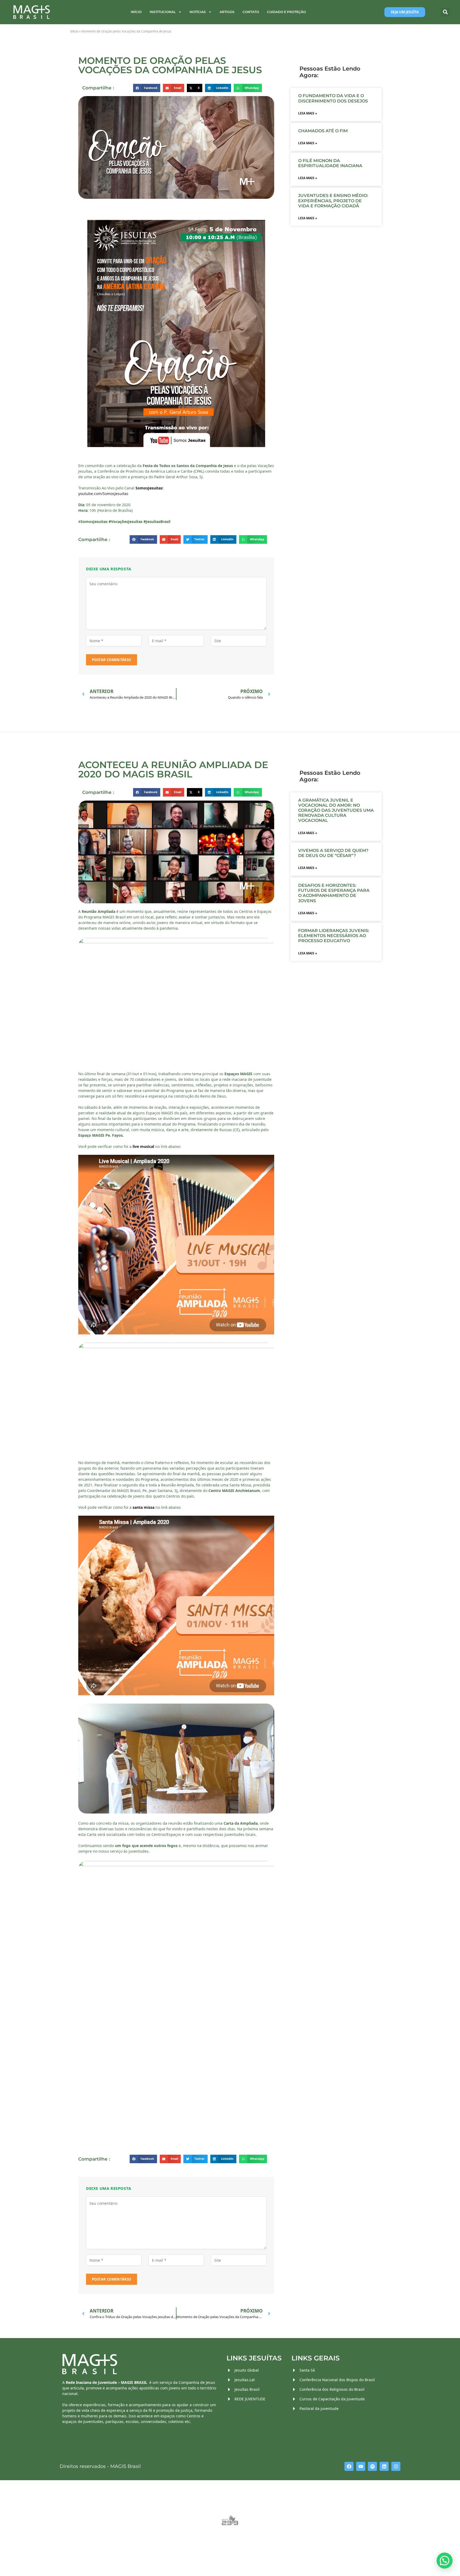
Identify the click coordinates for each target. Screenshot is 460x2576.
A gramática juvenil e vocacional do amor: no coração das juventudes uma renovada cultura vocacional (336, 810)
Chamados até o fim (323, 131)
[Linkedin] (384, 2466)
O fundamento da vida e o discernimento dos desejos (334, 98)
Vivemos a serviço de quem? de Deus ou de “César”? (333, 853)
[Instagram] (396, 2466)
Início (136, 12)
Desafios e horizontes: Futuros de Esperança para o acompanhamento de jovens (334, 893)
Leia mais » (308, 113)
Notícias (198, 12)
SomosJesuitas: (149, 488)
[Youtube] (361, 2466)
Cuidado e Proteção (286, 12)
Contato (251, 12)
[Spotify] (372, 2466)
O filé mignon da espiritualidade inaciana (330, 163)
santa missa (143, 1507)
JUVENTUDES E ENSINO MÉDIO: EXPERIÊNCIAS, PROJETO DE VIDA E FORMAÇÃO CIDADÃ (333, 201)
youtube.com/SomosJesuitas (103, 494)
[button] (445, 12)
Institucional (163, 12)
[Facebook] (349, 2466)
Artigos (227, 12)
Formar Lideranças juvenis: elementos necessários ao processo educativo (334, 936)
